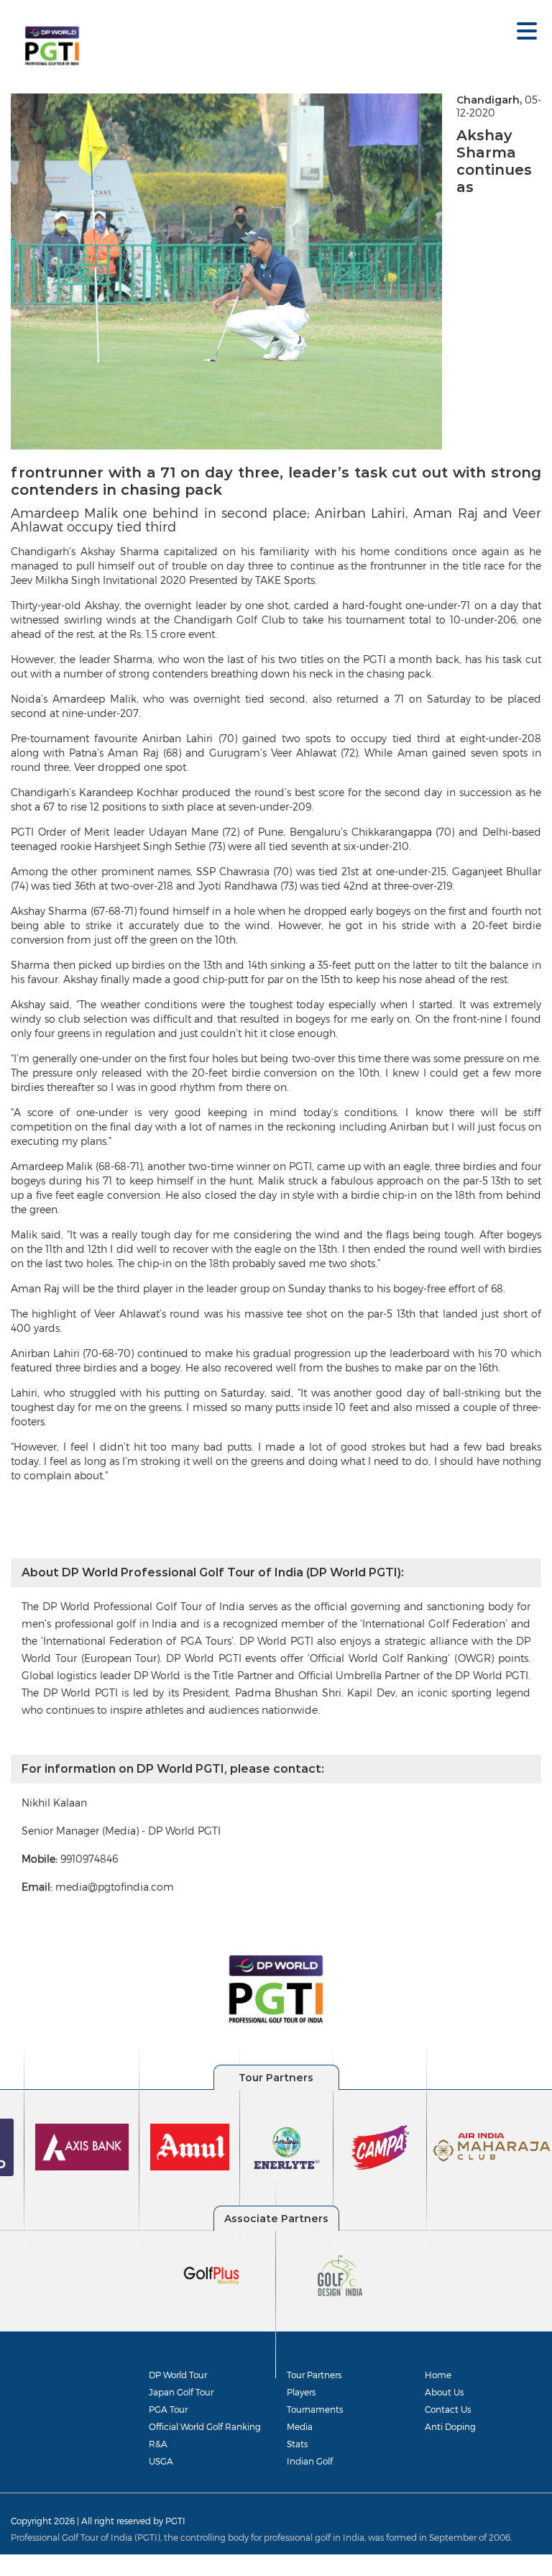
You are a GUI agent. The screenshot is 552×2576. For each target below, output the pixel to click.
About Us (444, 2392)
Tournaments (315, 2409)
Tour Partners (314, 2375)
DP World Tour (178, 2375)
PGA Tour (168, 2409)
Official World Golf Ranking (205, 2426)
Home (438, 2375)
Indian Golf (310, 2461)
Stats (297, 2444)
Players (301, 2392)
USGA (161, 2461)
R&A (158, 2444)
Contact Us (448, 2409)
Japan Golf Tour (181, 2392)
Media (300, 2426)
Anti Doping (450, 2426)
